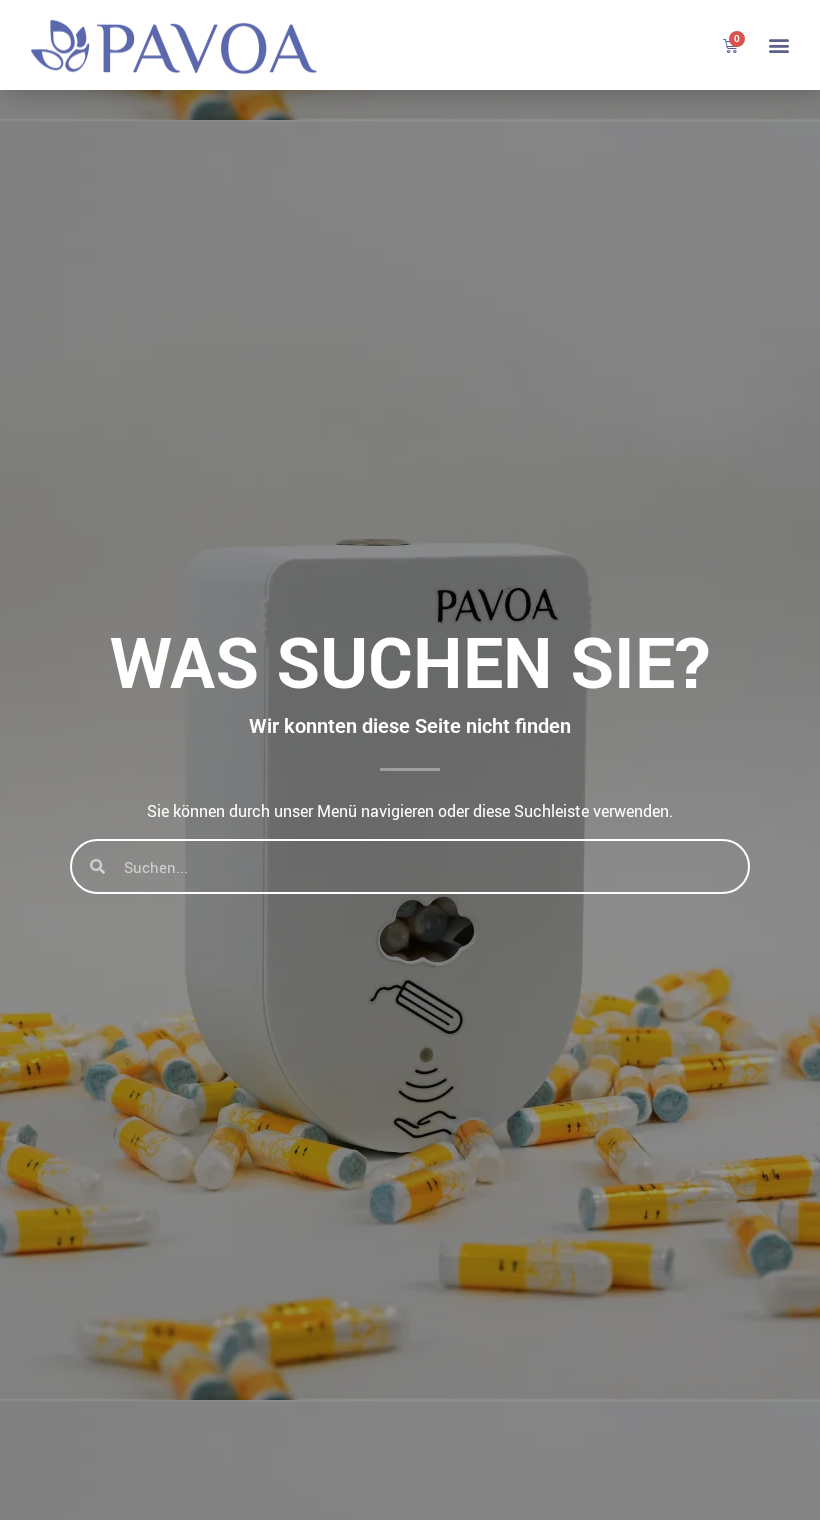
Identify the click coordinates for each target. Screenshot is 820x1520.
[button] (778, 45)
